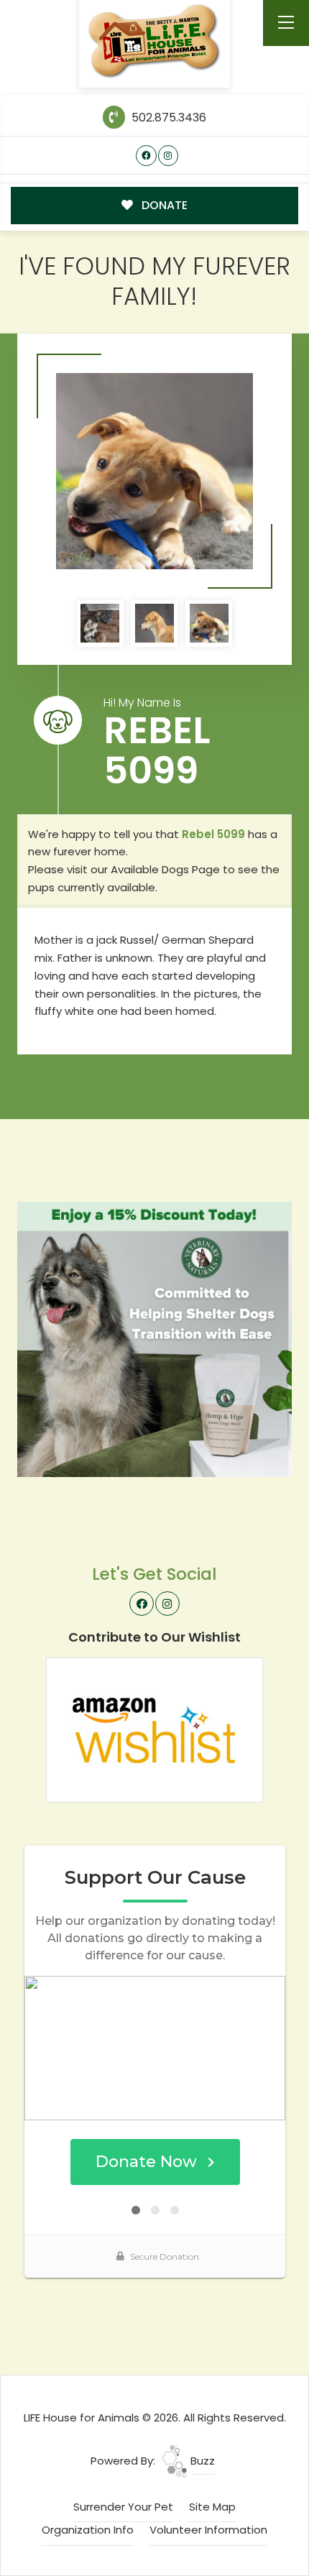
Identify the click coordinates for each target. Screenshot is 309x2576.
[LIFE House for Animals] (155, 41)
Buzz (201, 2461)
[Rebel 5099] (154, 471)
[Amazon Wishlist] (154, 1729)
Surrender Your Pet (123, 2507)
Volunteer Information (208, 2530)
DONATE (163, 205)
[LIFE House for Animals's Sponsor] (155, 1339)
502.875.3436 (167, 118)
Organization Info (88, 2530)
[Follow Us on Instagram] (169, 156)
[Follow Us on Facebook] (146, 156)
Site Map (212, 2507)
